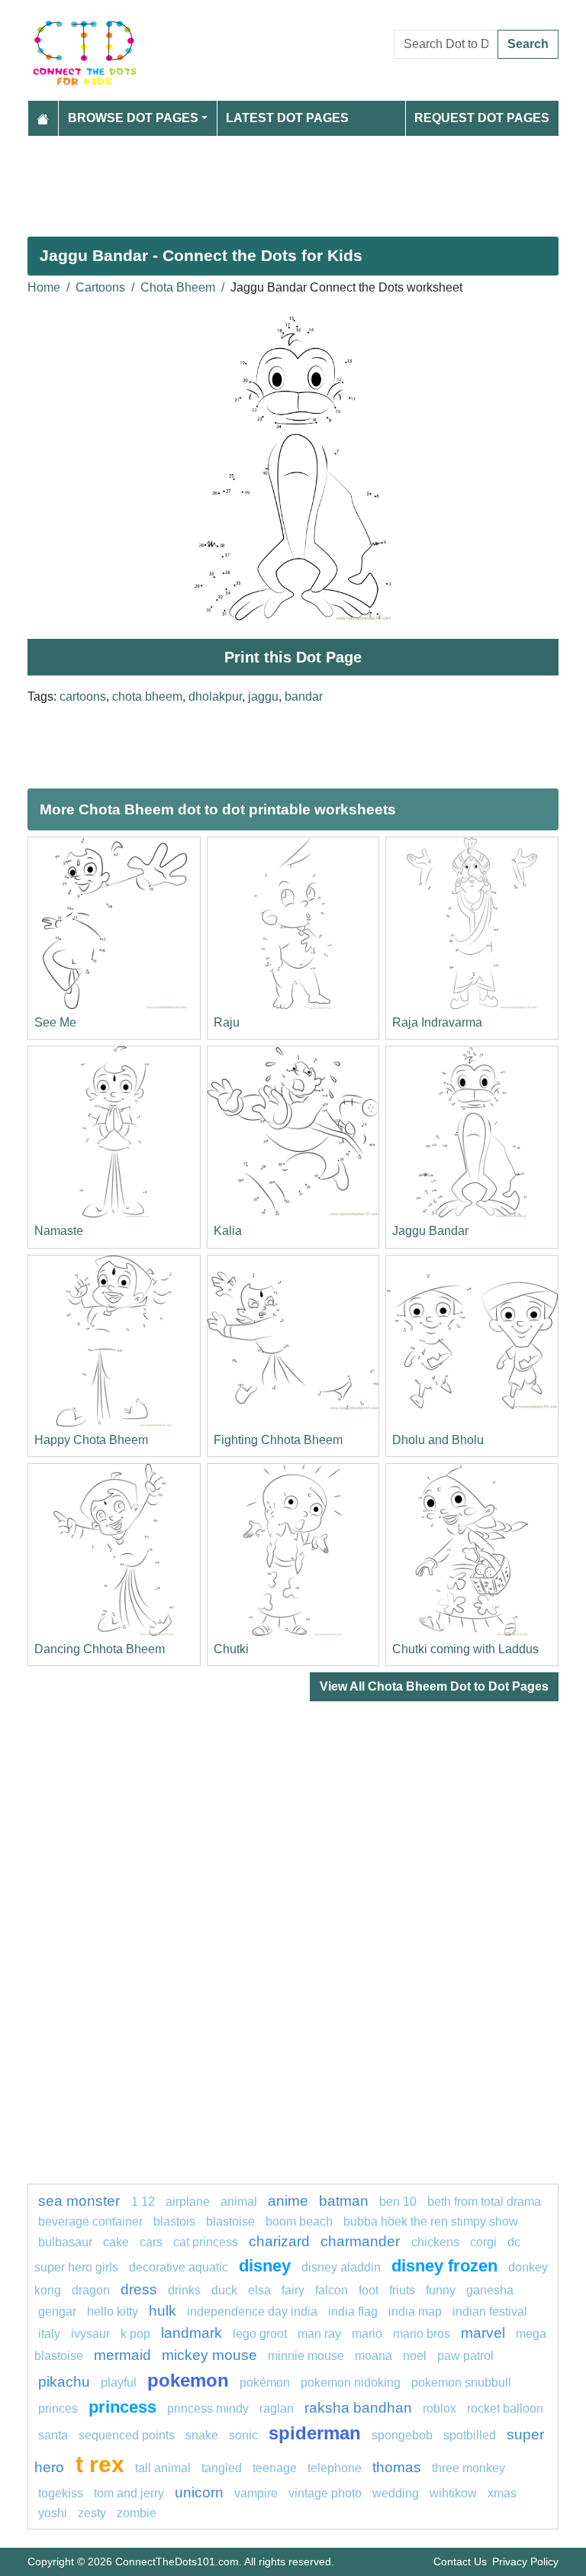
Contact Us (460, 2561)
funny (441, 2290)
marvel (483, 2333)
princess (122, 2407)
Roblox (439, 2408)
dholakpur (215, 696)
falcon (332, 2290)
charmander (362, 2241)
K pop (135, 2334)
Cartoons (100, 287)
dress (139, 2289)
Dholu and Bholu (438, 1440)
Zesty (92, 2513)
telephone (335, 2468)
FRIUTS (402, 2290)
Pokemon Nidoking (351, 2383)
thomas (397, 2467)
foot (369, 2290)
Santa (53, 2435)
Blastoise (230, 2221)
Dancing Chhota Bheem (100, 1649)
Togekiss (61, 2493)
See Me (55, 1022)
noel (415, 2356)
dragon (91, 2290)
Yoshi (53, 2513)
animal (239, 2202)
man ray (319, 2334)
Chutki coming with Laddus (465, 1649)
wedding (396, 2493)
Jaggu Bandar (430, 1231)
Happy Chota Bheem (91, 1440)
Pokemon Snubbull (461, 2383)
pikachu (64, 2382)
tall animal (163, 2468)
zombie (137, 2513)
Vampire (256, 2493)
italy (49, 2334)
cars (151, 2242)
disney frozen (444, 2266)
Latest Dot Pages (287, 118)
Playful (119, 2383)
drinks (184, 2290)
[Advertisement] (293, 180)
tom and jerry (129, 2493)
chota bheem (147, 696)
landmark (192, 2333)
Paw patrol (465, 2356)
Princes (58, 2408)
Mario (367, 2334)
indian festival (490, 2312)
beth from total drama (484, 2202)
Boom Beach (299, 2221)
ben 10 (398, 2202)
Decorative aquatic (179, 2267)
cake (116, 2242)
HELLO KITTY (113, 2312)
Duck (224, 2290)
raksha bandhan (358, 2408)
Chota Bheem (178, 287)
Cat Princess (206, 2242)
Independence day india (252, 2312)
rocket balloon (505, 2408)
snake (202, 2435)
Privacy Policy (525, 2561)
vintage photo (325, 2493)
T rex (100, 2464)
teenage (275, 2468)
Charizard (279, 2241)
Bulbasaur (65, 2242)
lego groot (260, 2334)
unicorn (199, 2492)
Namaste (59, 1231)
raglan (277, 2408)
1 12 (143, 2202)
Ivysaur (90, 2334)
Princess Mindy (208, 2408)
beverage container (90, 2221)
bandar (304, 696)
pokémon (265, 2383)
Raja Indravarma (437, 1022)
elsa (259, 2290)
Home (44, 287)
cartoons (83, 696)
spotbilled (470, 2435)
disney (265, 2266)
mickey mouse (209, 2355)
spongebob (402, 2435)
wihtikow (453, 2493)
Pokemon (188, 2380)
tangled (222, 2468)
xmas (502, 2493)
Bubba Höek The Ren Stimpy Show (431, 2221)
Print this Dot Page (293, 657)
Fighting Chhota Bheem (278, 1440)
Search (528, 44)
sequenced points (127, 2435)
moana (373, 2356)
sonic (243, 2435)
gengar (57, 2312)
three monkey (468, 2468)
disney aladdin (341, 2267)
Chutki (231, 1649)
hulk (163, 2311)
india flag (353, 2312)
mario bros (422, 2334)
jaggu (263, 696)
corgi (483, 2242)
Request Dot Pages (482, 118)
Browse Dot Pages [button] (133, 118)
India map (415, 2312)
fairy (293, 2290)
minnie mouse (306, 2356)
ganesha (490, 2290)
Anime (288, 2201)
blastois (174, 2221)
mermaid (122, 2355)
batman (344, 2201)
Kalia (228, 1231)
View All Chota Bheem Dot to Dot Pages (434, 1686)
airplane (188, 2202)
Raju (227, 1022)
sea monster (81, 2201)
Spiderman (315, 2433)
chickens (435, 2242)
